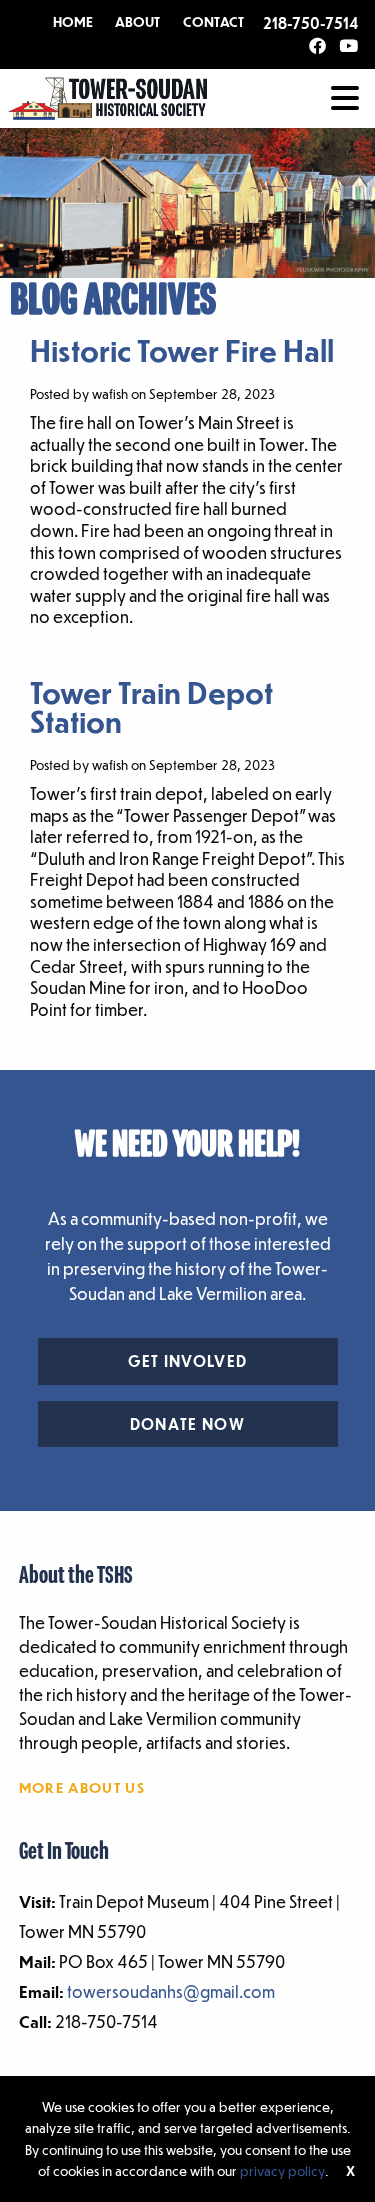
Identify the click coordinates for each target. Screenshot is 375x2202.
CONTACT (213, 22)
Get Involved (188, 1361)
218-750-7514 (310, 23)
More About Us (82, 1787)
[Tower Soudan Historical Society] (108, 96)
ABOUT (137, 22)
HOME (73, 22)
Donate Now (187, 1424)
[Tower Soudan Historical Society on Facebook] (317, 47)
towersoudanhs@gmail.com (171, 1991)
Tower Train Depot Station (151, 706)
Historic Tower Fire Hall (182, 349)
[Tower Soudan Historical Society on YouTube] (348, 47)
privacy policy (282, 2170)
